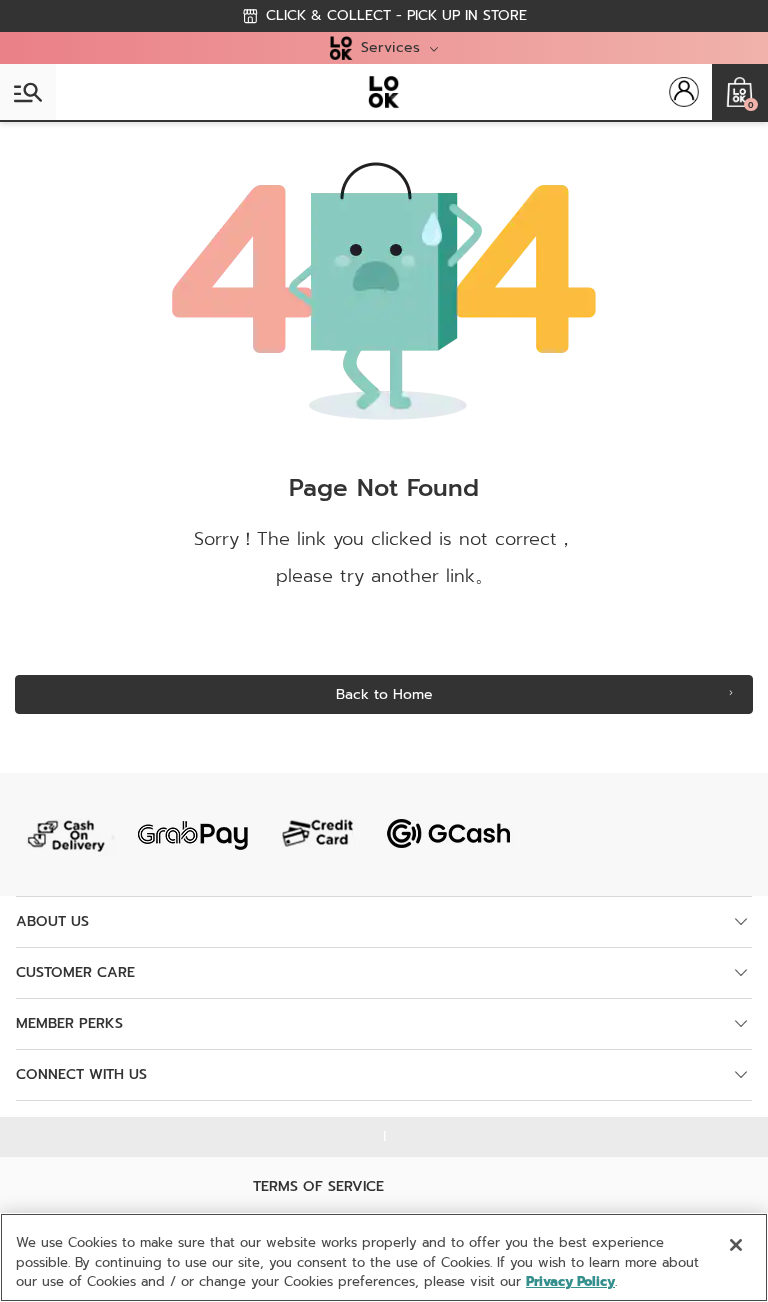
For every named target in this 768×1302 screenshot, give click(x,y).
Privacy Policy (570, 1281)
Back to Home (384, 694)
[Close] (736, 1245)
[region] (384, 1257)
